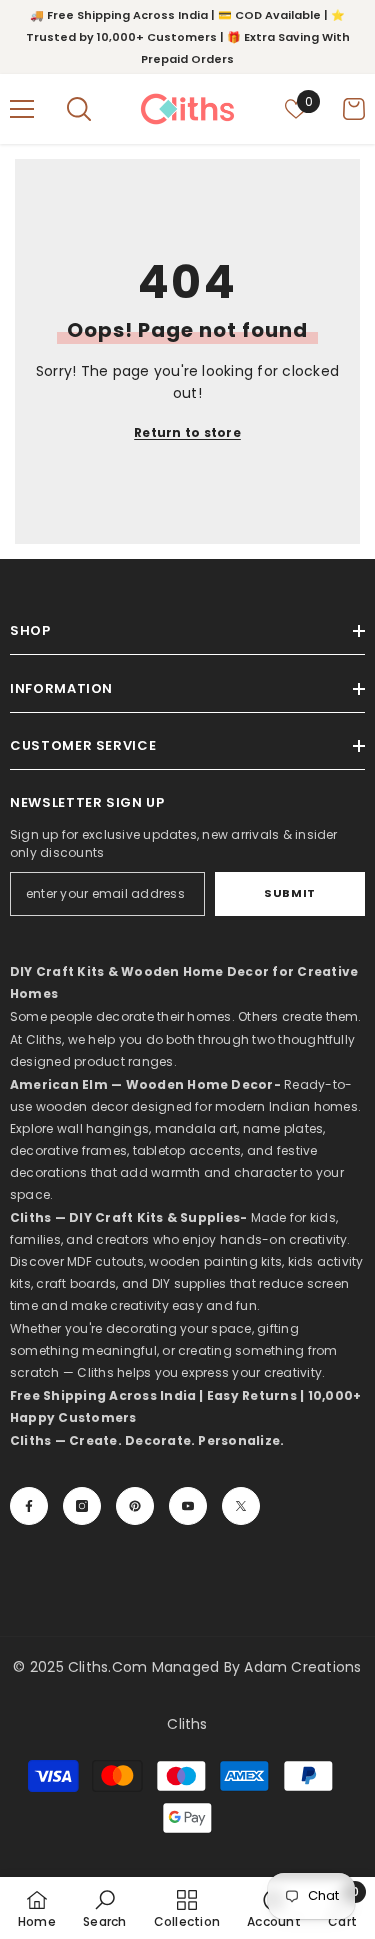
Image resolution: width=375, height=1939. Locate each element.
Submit (289, 893)
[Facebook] (29, 1506)
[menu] (22, 109)
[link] (104, 1908)
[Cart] (354, 109)
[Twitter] (241, 1506)
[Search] (79, 109)
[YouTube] (188, 1506)
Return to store (187, 432)
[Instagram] (82, 1506)
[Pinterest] (135, 1506)
